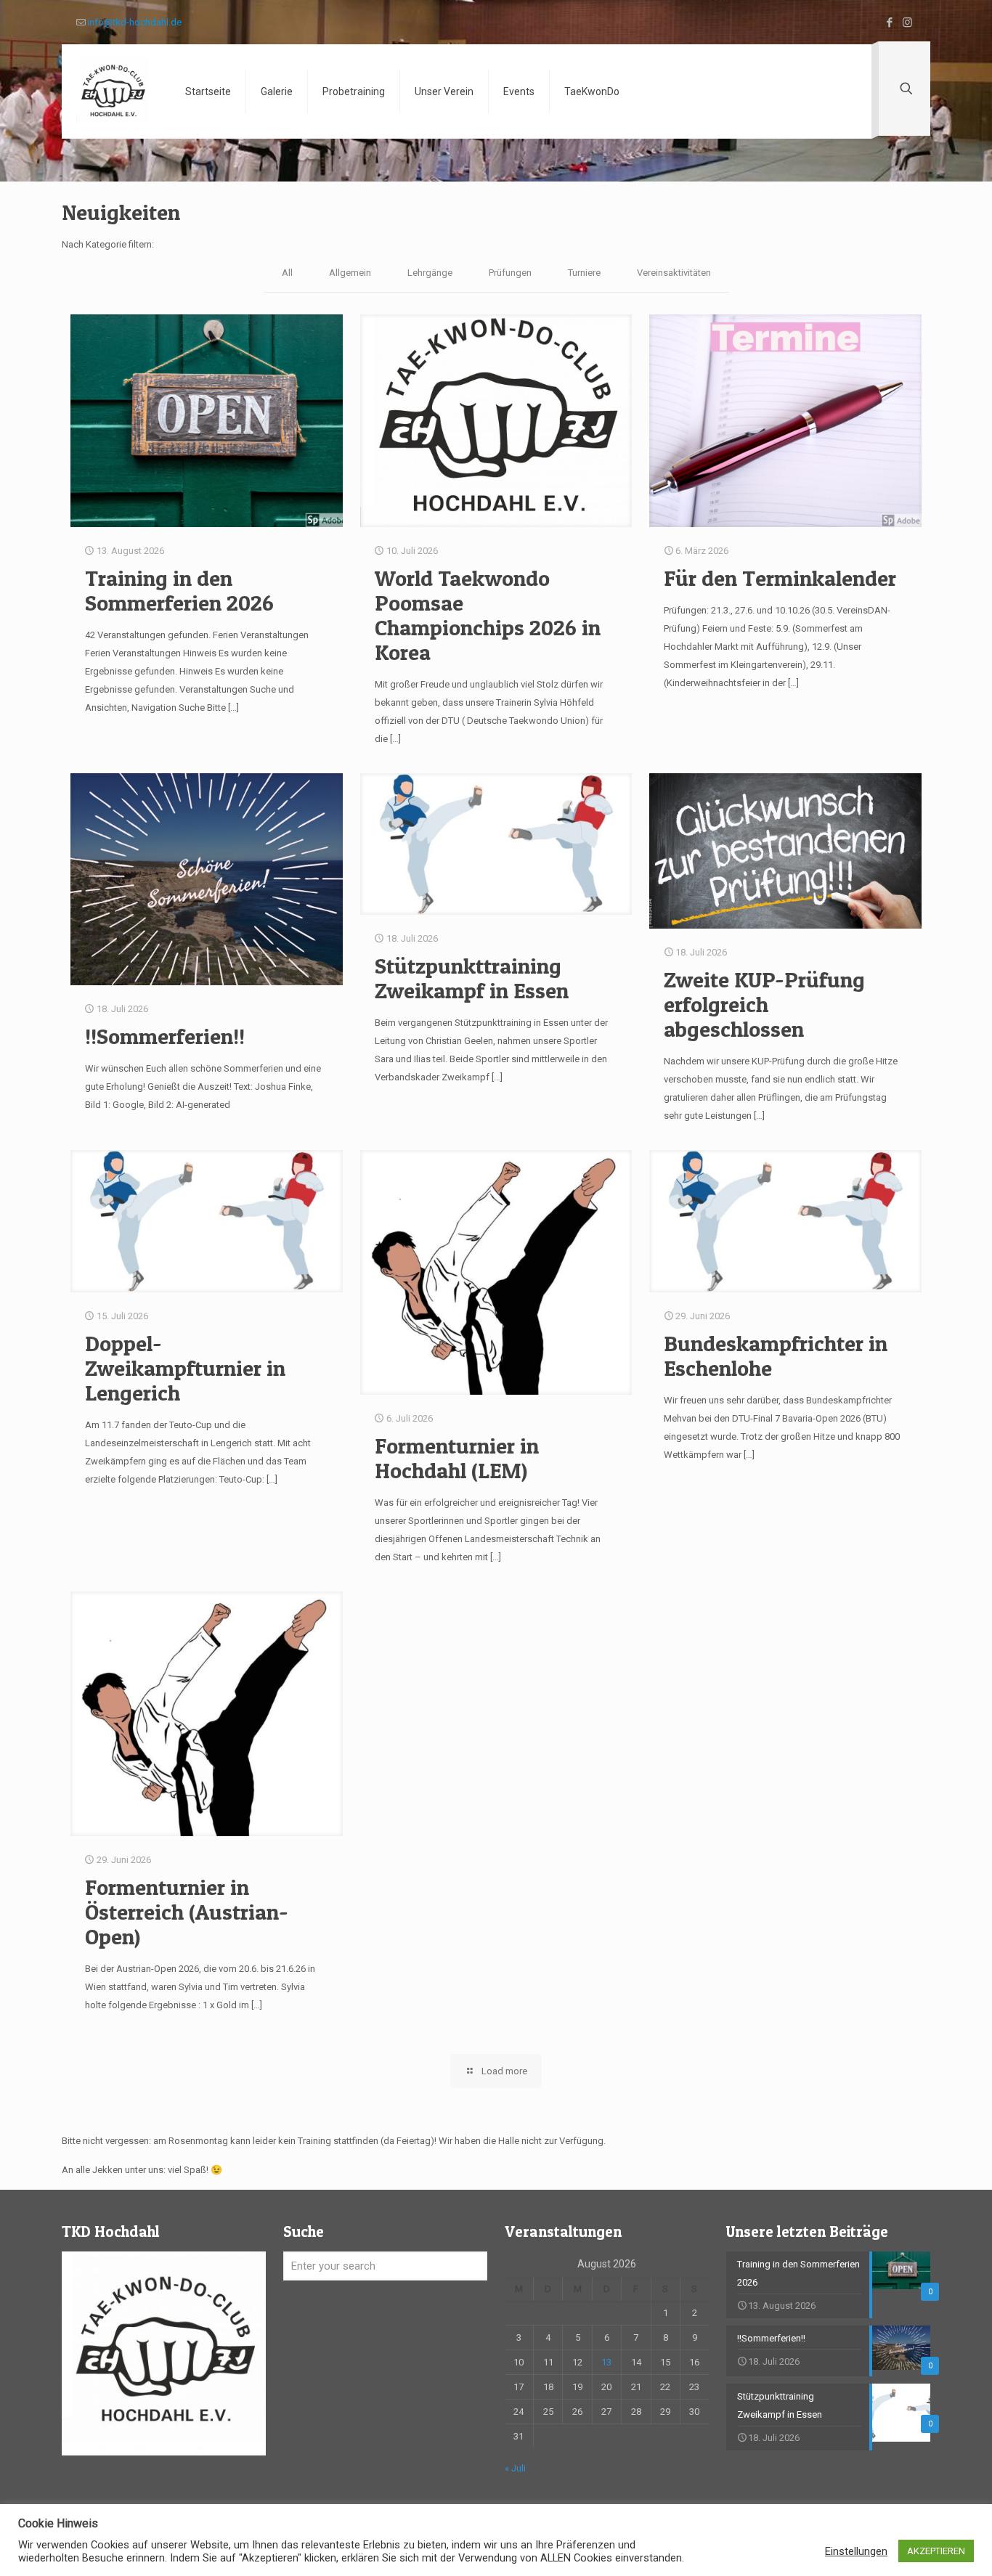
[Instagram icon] (907, 23)
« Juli (515, 2468)
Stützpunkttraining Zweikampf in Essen (472, 978)
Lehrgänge (430, 273)
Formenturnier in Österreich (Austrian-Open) (187, 1912)
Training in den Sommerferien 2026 (179, 590)
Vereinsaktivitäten (674, 273)
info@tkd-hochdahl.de (134, 22)
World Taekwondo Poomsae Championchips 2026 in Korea (488, 615)
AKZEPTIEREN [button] (936, 2551)
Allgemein (350, 273)
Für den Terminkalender (780, 578)
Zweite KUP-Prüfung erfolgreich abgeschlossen (764, 1004)
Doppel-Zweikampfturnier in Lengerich (185, 1368)
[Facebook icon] (889, 23)
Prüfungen (510, 273)
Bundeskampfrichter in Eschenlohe (776, 1356)
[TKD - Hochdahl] (113, 91)
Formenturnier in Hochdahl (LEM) (457, 1458)
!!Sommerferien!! (165, 1036)
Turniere (584, 273)
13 (606, 2362)
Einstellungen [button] (856, 2551)
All (287, 273)
